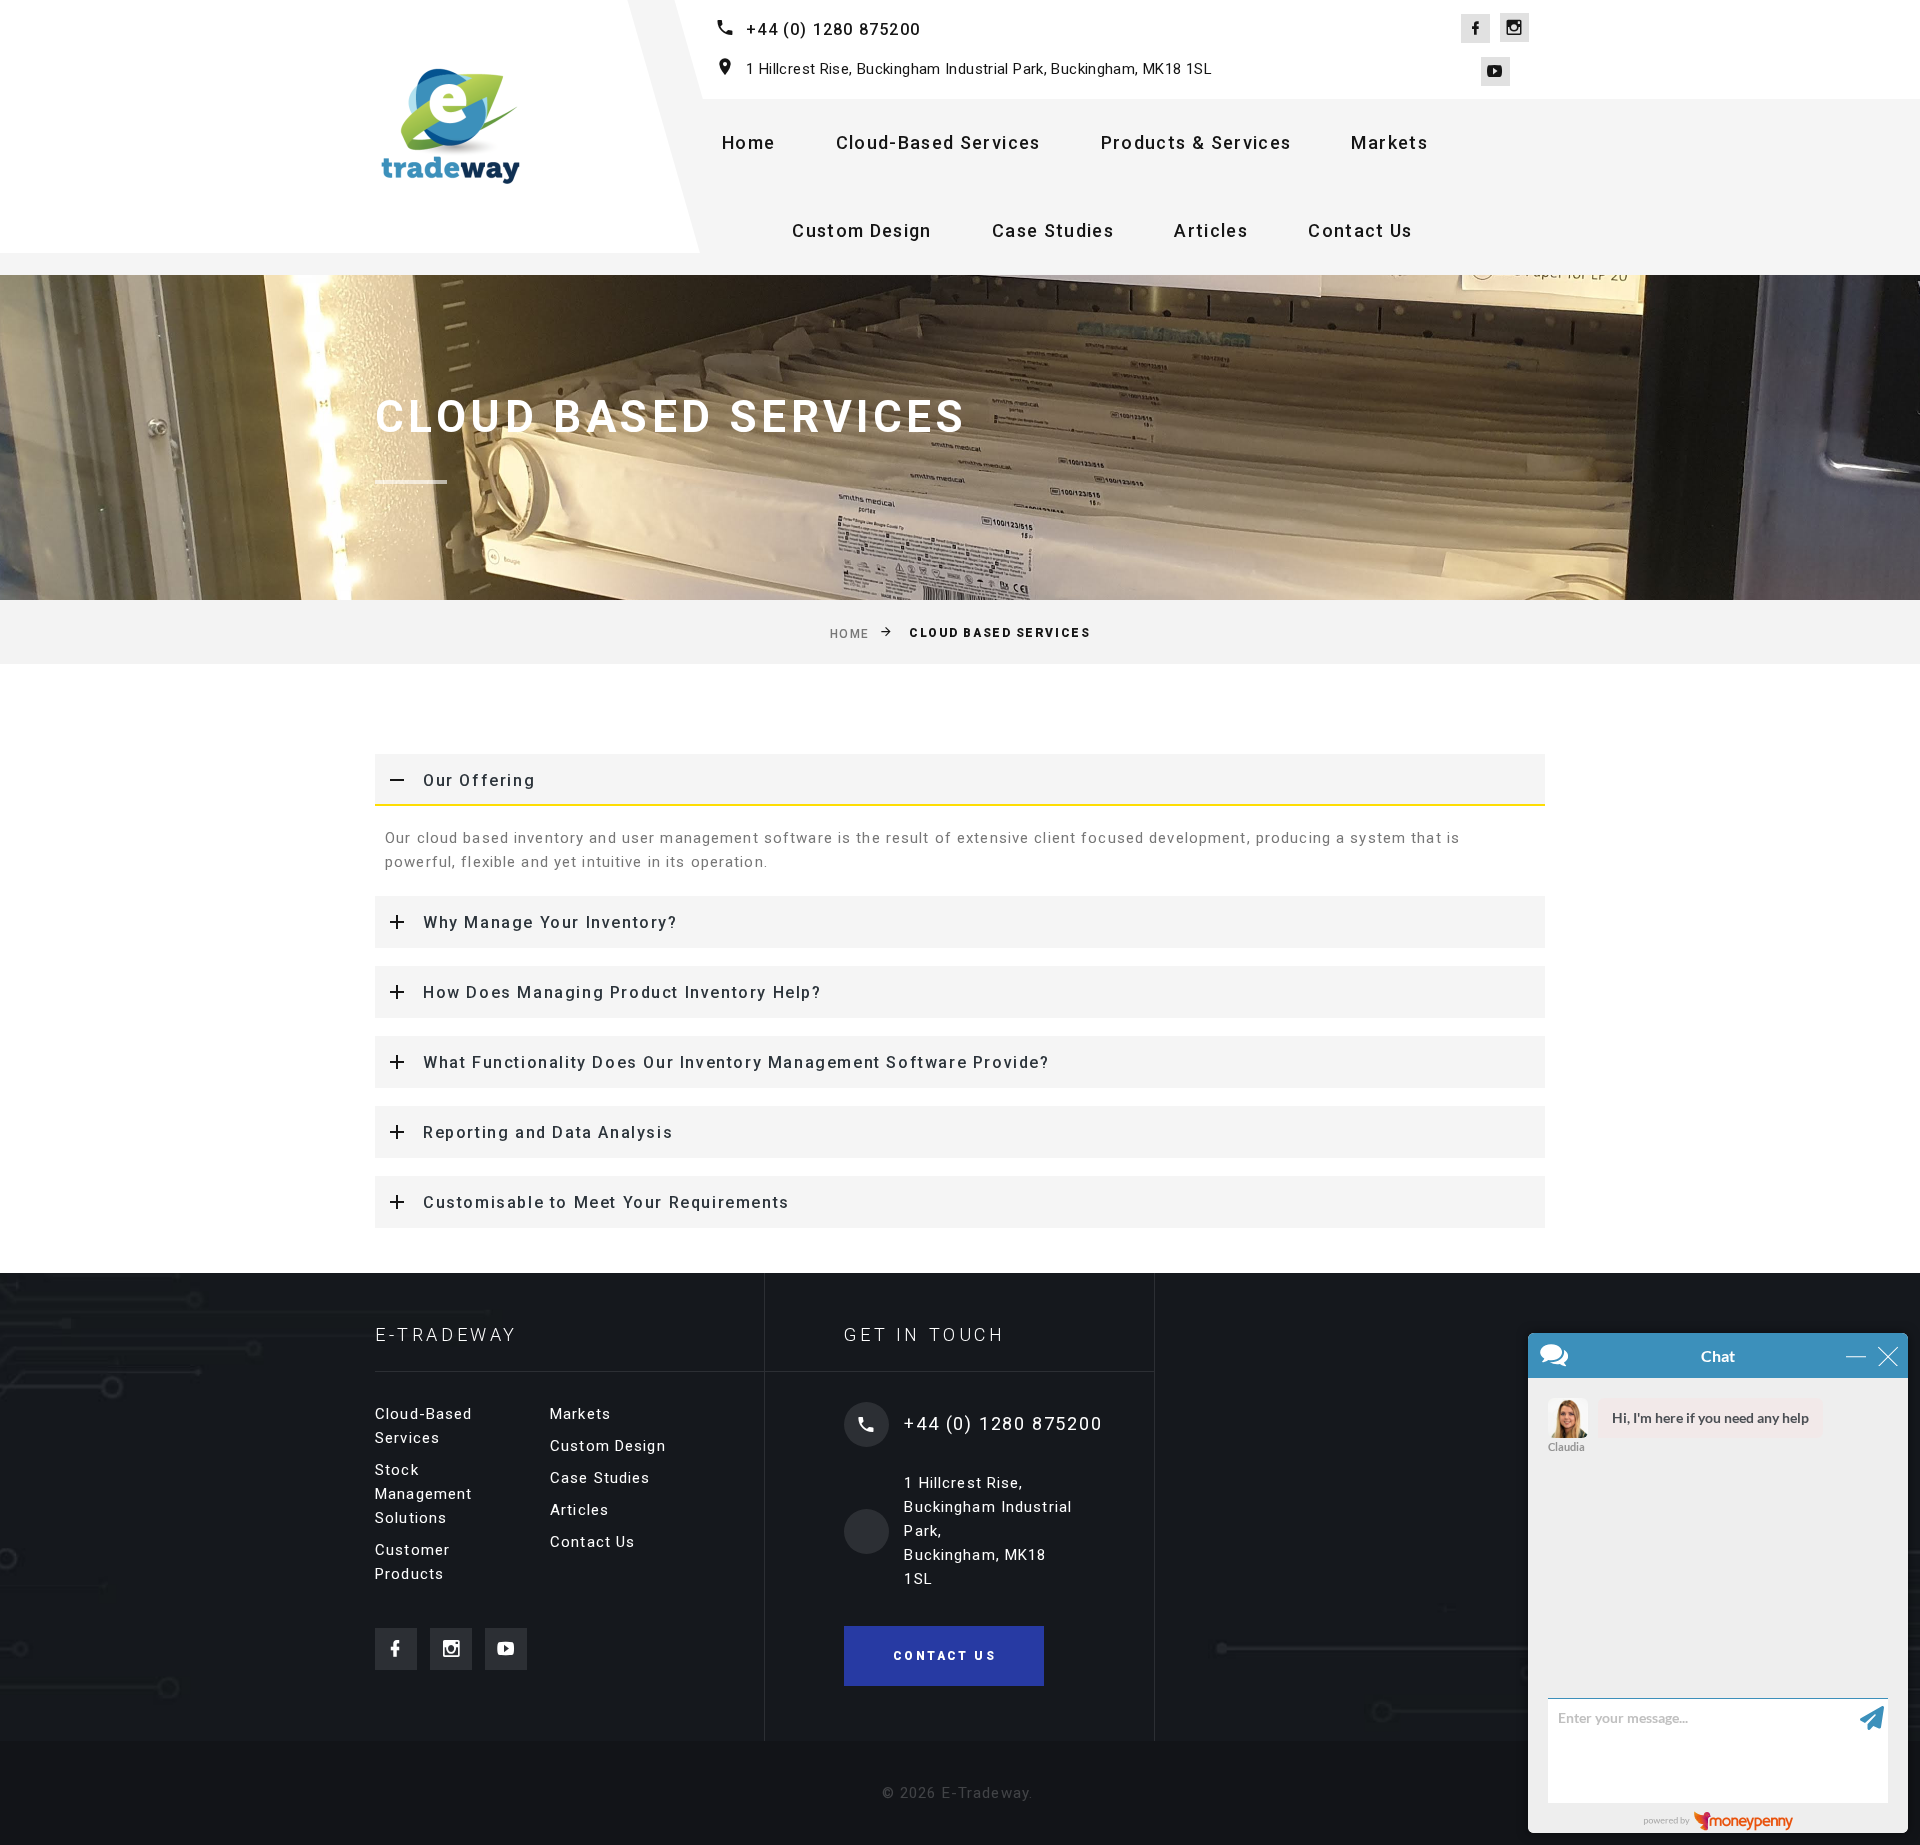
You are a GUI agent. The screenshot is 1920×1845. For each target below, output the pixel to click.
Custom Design (862, 230)
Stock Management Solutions (423, 1494)
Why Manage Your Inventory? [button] (550, 922)
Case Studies (1053, 230)
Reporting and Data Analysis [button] (548, 1132)
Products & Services (1196, 142)
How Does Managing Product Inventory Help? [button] (622, 992)
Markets (1389, 142)
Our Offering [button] (479, 780)
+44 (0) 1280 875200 (833, 29)
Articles (1211, 230)
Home (748, 142)
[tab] (960, 780)
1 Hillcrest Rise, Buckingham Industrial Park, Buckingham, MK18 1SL (979, 69)
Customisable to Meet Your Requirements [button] (606, 1202)
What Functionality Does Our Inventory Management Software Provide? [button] (736, 1062)
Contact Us (1360, 230)
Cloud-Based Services (938, 142)
